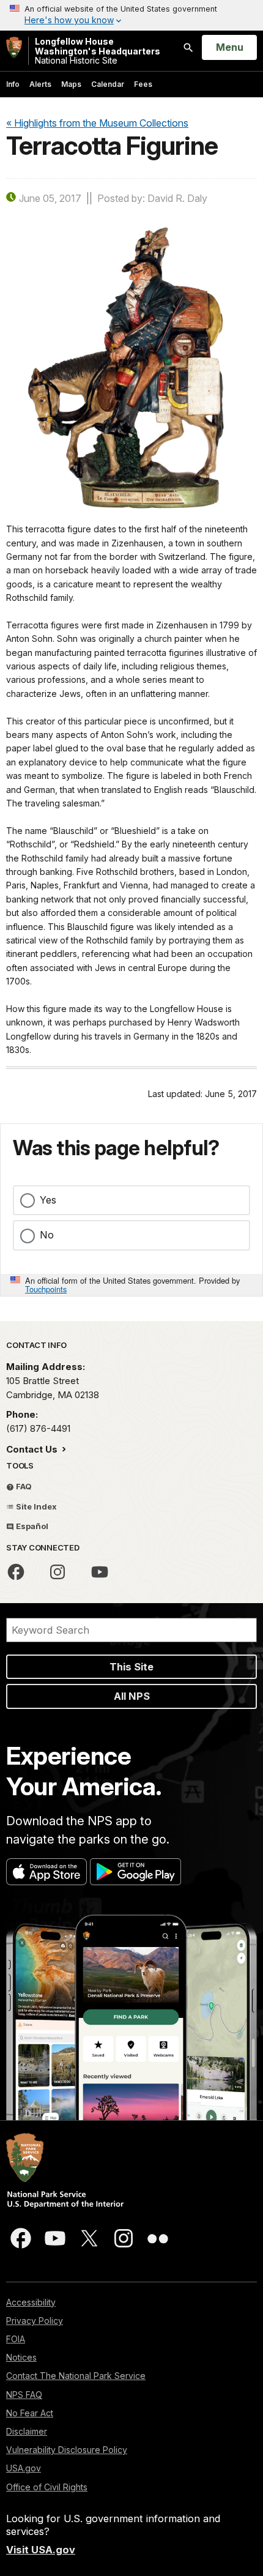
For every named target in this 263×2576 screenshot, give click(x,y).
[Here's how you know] (131, 15)
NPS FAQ (24, 2395)
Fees (143, 84)
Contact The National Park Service (76, 2376)
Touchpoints (46, 1289)
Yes (48, 1200)
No (47, 1235)
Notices (21, 2357)
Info (13, 84)
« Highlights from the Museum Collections (97, 123)
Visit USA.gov (41, 2550)
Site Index (35, 1506)
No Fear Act (30, 2413)
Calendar (108, 84)
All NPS (132, 1696)
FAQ (23, 1486)
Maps (71, 84)
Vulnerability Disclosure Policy (67, 2450)
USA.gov (24, 2468)
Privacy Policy (35, 2321)
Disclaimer (27, 2431)
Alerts (40, 84)
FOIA (16, 2339)
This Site (131, 1667)
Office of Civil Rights (47, 2487)
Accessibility (31, 2302)
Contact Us (33, 1449)
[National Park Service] (14, 47)
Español (31, 1526)
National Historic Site (98, 51)
